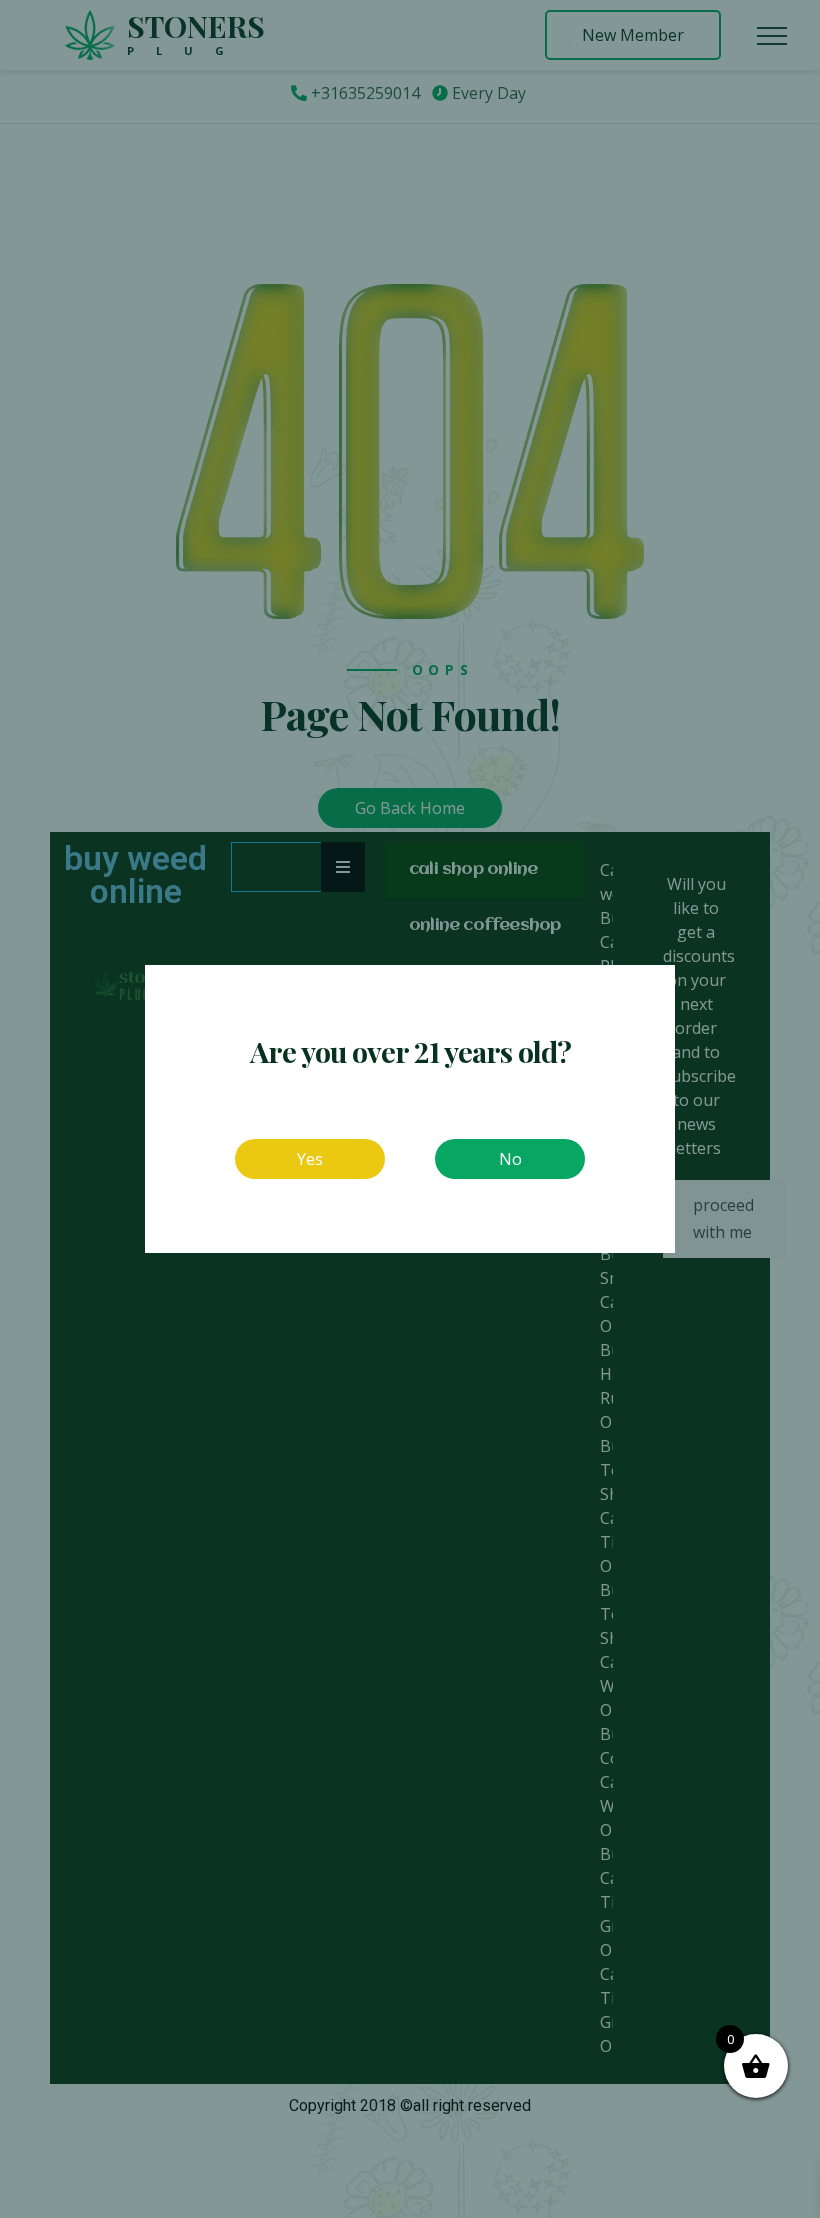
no (510, 1159)
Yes (310, 1159)
